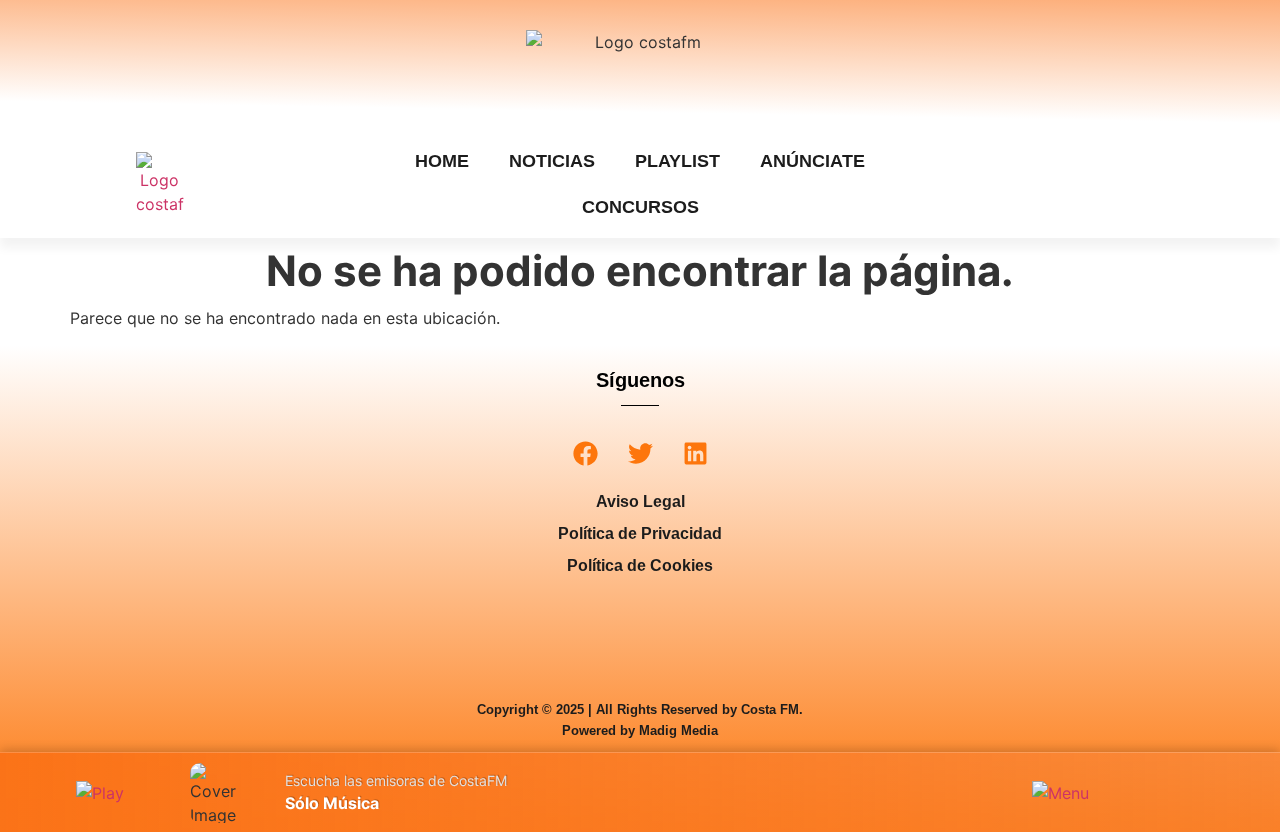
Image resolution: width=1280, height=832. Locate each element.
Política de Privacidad (640, 533)
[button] (585, 453)
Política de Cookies (640, 565)
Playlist (677, 161)
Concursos (640, 207)
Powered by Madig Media (640, 730)
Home (442, 161)
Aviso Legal (640, 501)
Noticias (552, 161)
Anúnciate (812, 161)
